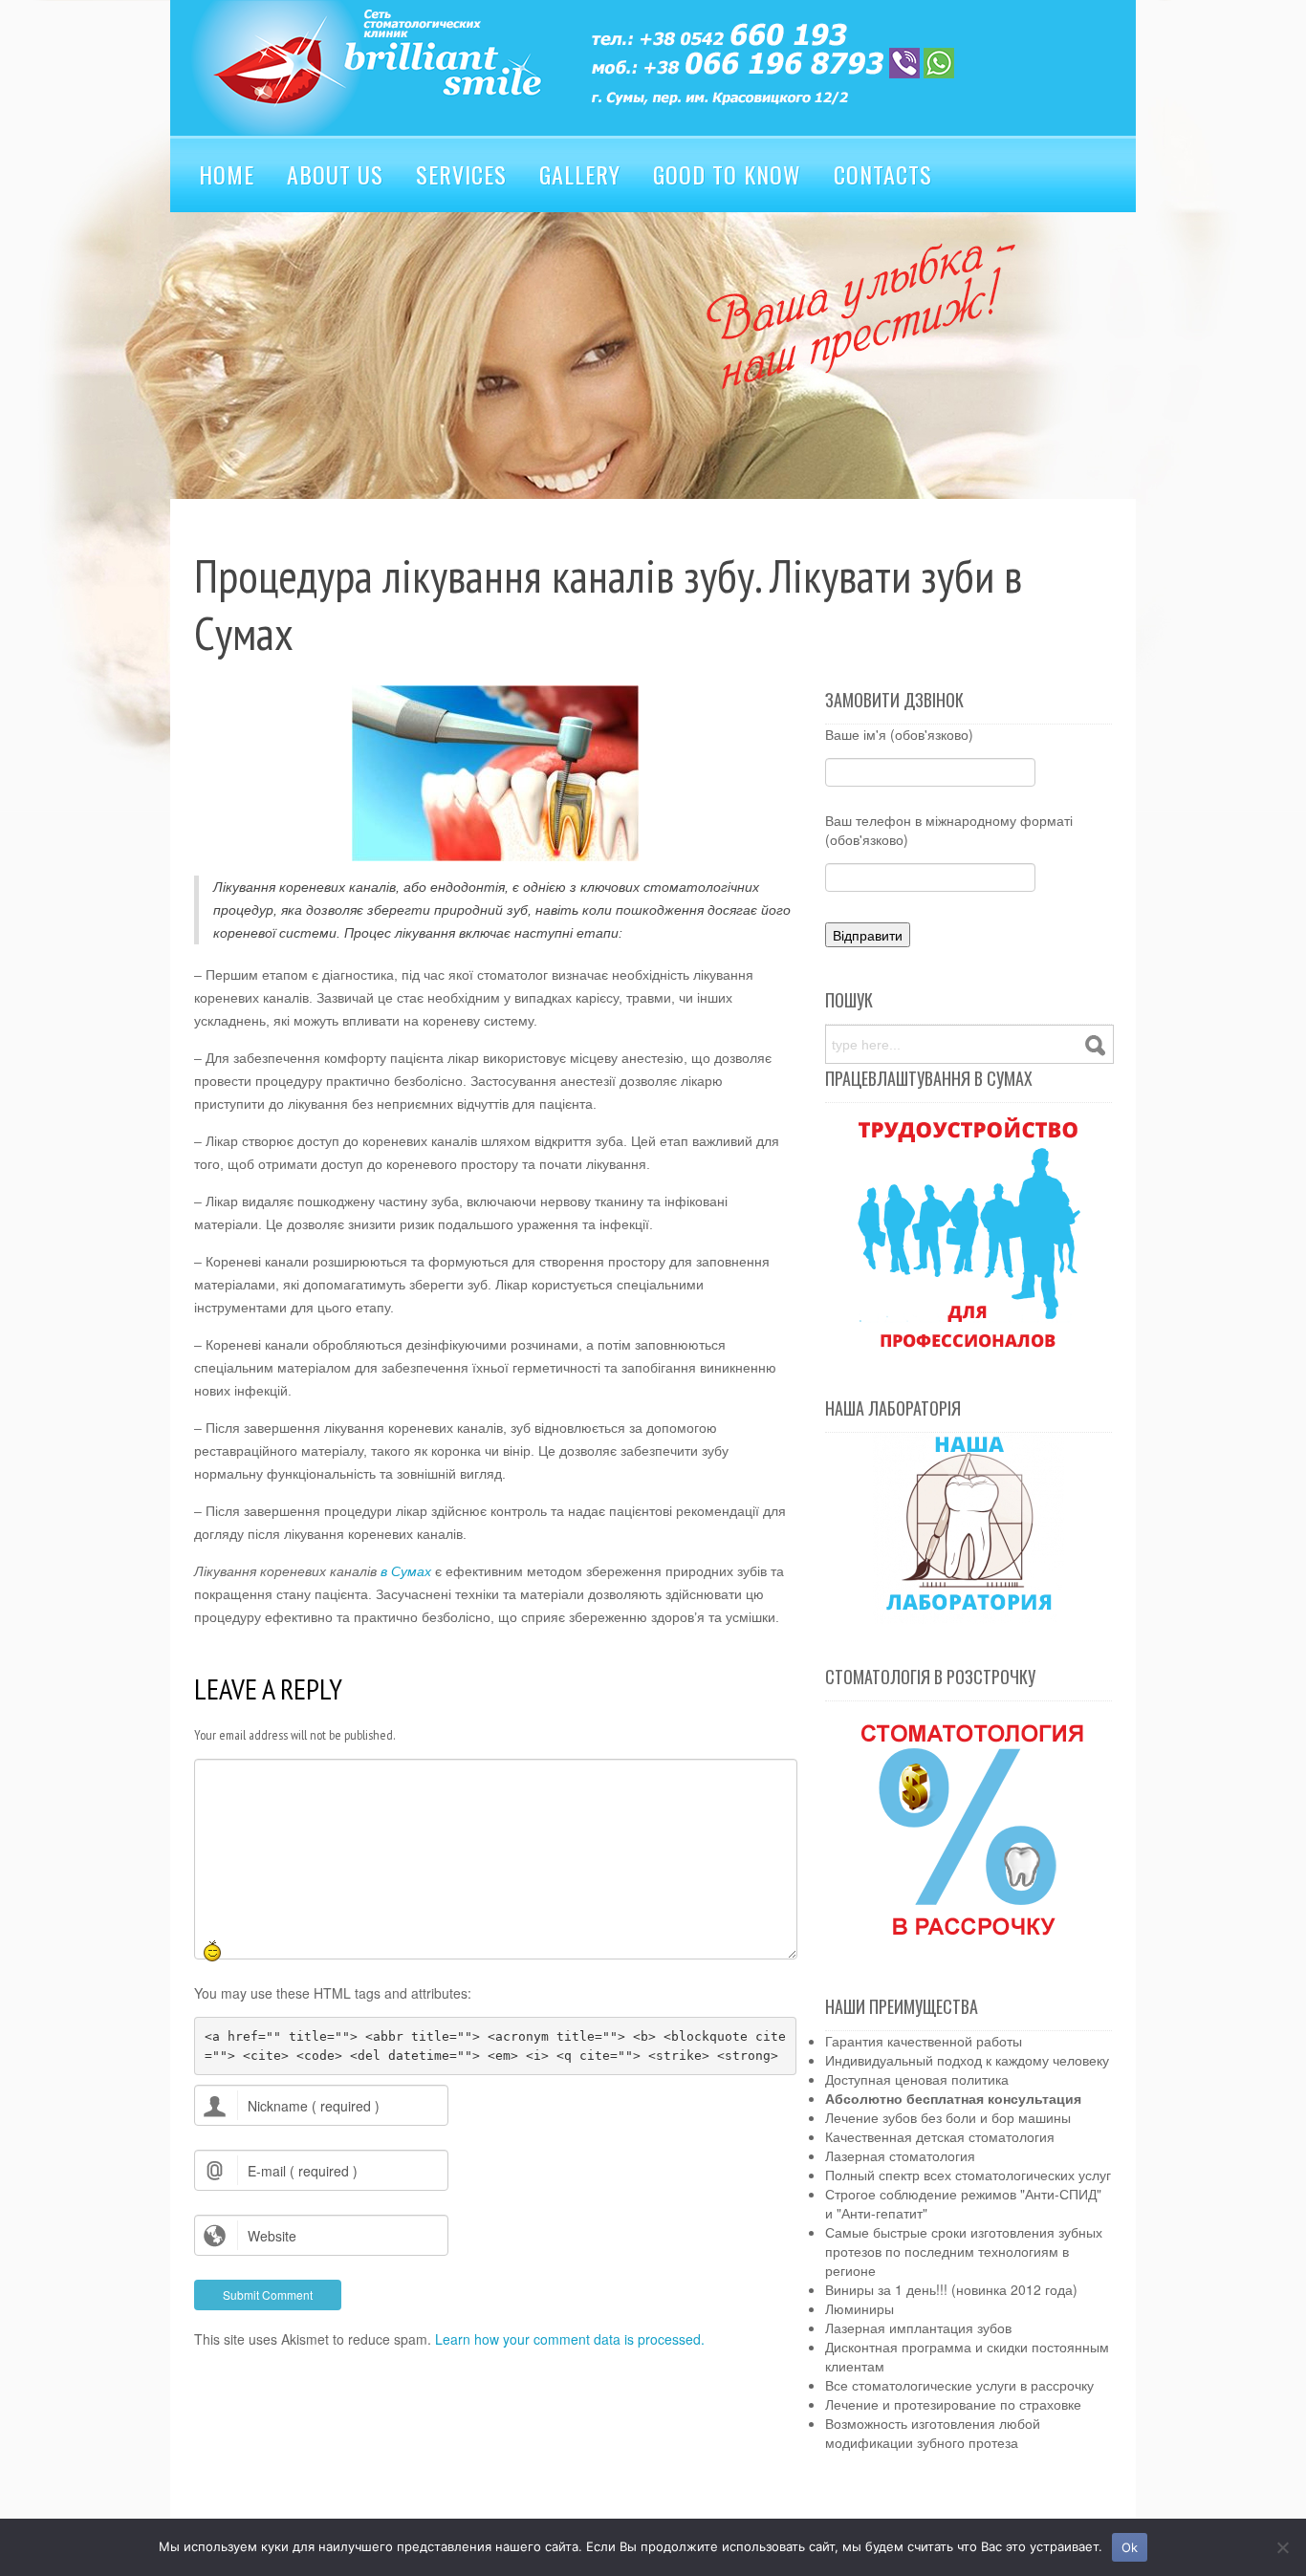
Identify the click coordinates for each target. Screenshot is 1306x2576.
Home (227, 174)
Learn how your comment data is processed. (570, 2339)
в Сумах (406, 1571)
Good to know (727, 174)
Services (461, 174)
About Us (335, 174)
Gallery (580, 174)
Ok (1130, 2547)
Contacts (883, 174)
